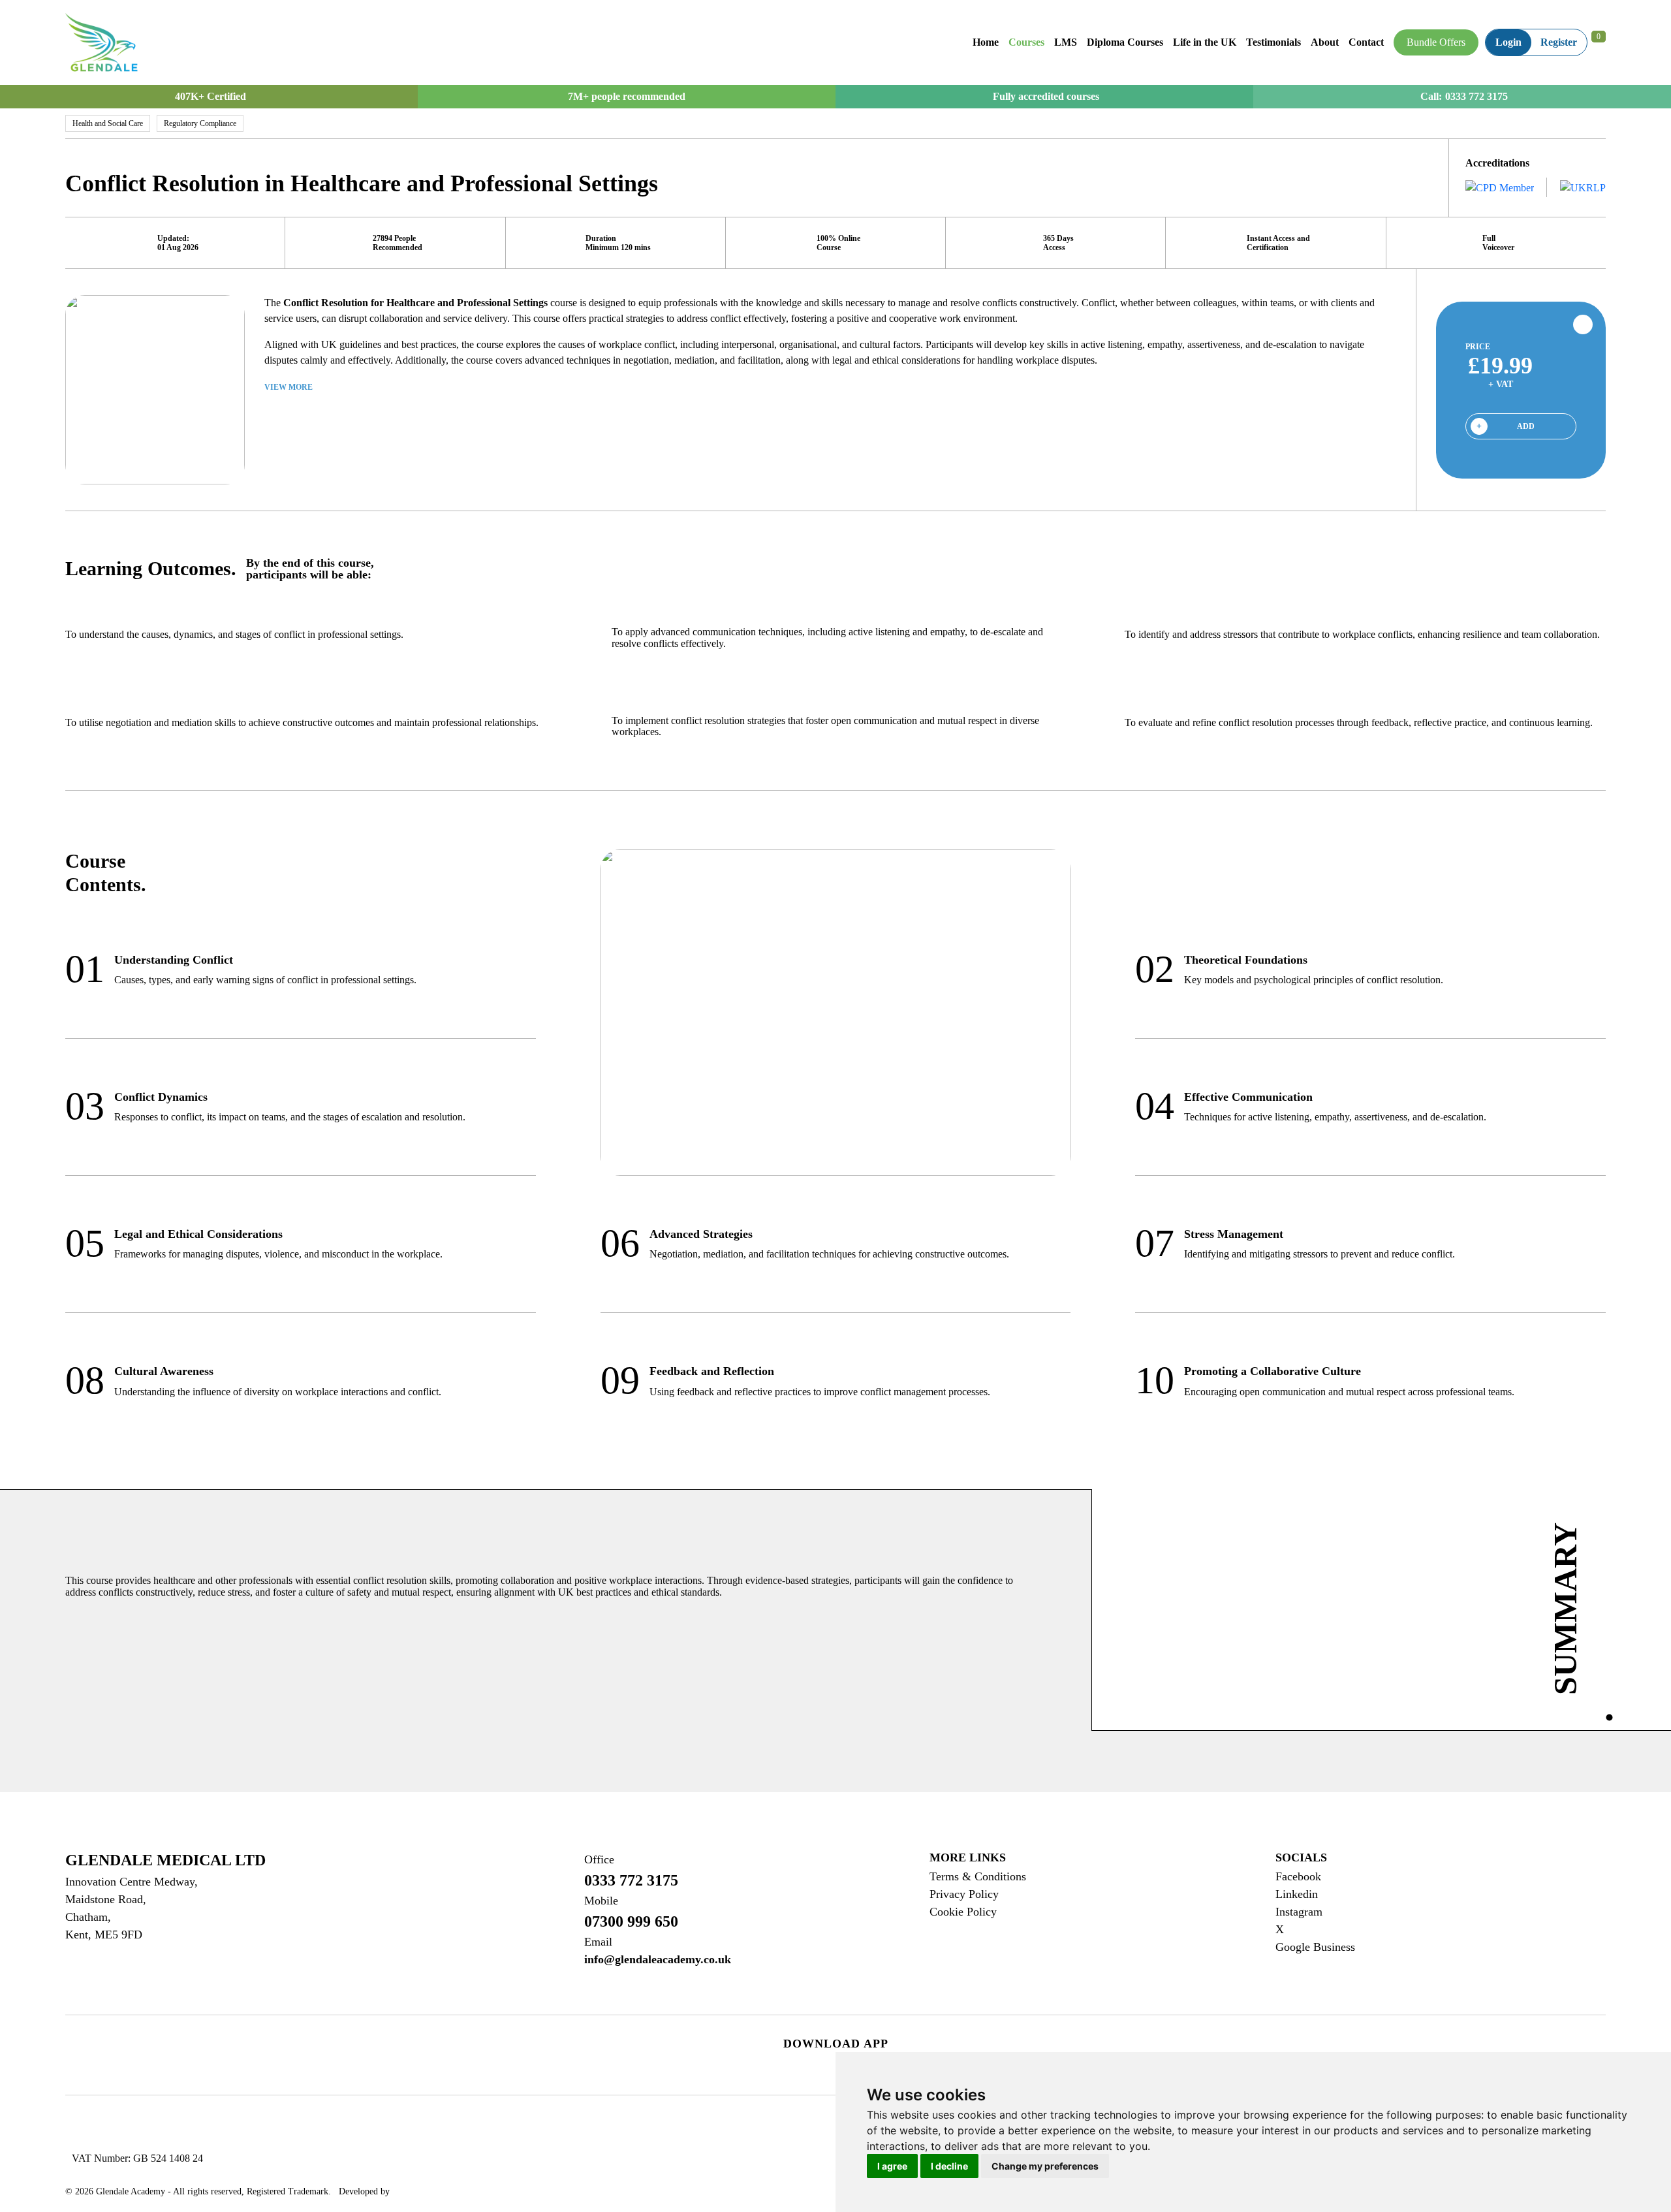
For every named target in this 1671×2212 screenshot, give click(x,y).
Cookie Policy (963, 1912)
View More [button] (289, 387)
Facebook (1298, 1876)
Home (986, 42)
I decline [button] (949, 2166)
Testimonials (1273, 42)
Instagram (1299, 1912)
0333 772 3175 (1476, 97)
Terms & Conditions (978, 1876)
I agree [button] (892, 2166)
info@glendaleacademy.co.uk (658, 1951)
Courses (1026, 42)
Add (1526, 426)
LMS (1066, 42)
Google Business (1315, 1947)
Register (1559, 42)
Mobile (601, 1901)
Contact (1366, 42)
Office (599, 1859)
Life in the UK (1205, 42)
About (1325, 42)
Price (1478, 347)
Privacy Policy (964, 1894)
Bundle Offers (1436, 42)
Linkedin (1297, 1894)
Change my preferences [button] (1045, 2166)
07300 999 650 (631, 1912)
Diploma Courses (1125, 42)
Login (1508, 42)
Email (598, 1942)
